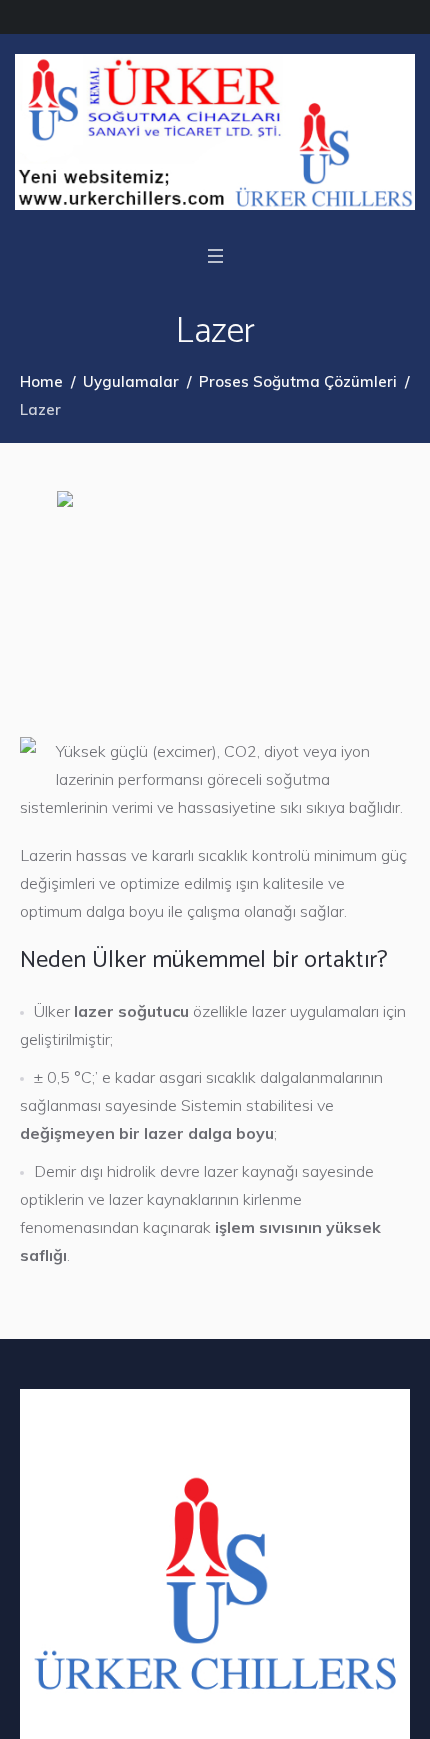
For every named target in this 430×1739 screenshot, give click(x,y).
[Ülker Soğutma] (215, 132)
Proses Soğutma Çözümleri (298, 381)
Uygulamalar (131, 381)
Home (41, 381)
